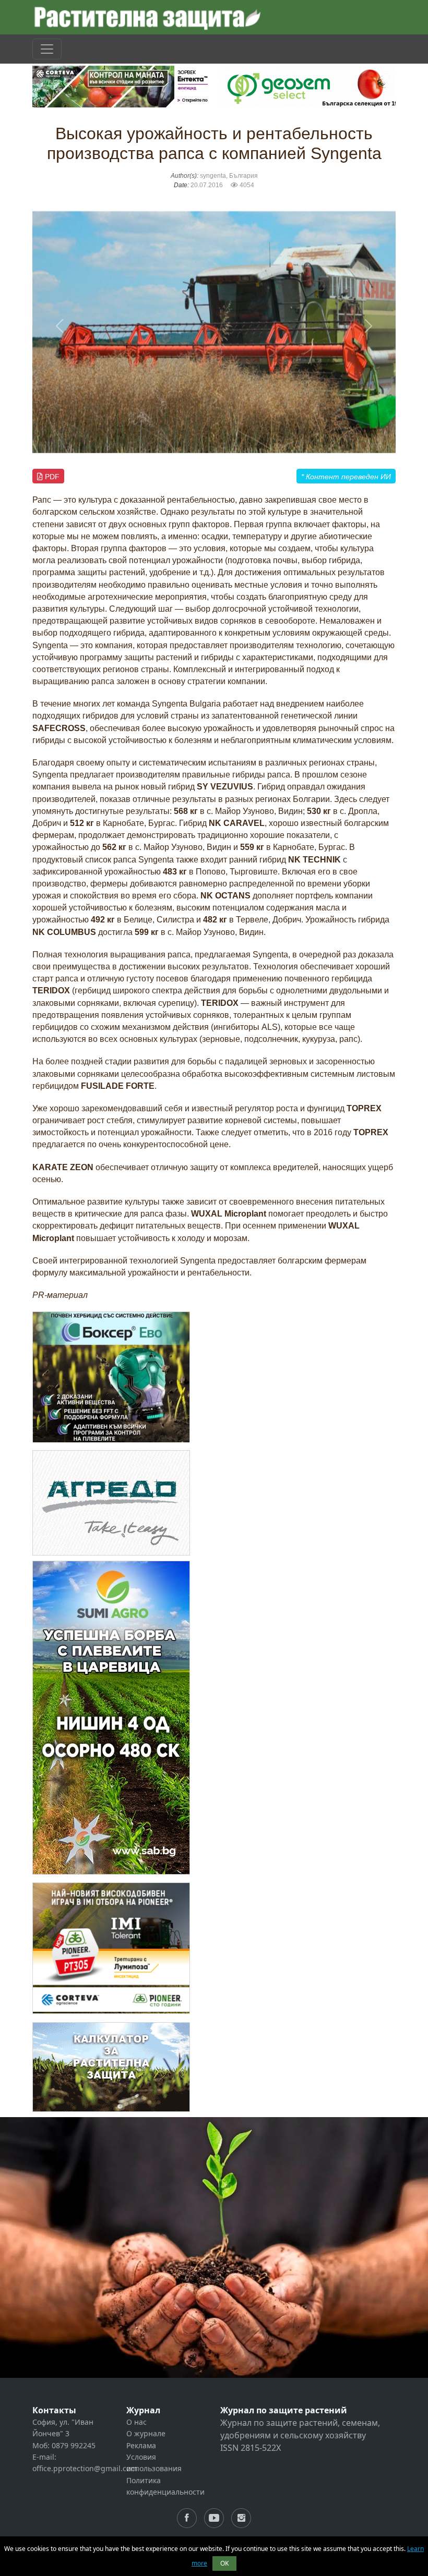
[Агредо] (111, 1502)
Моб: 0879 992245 (64, 2445)
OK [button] (224, 2563)
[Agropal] (111, 2066)
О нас (136, 2422)
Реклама (141, 2445)
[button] (60, 326)
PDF (51, 477)
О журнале (146, 2433)
